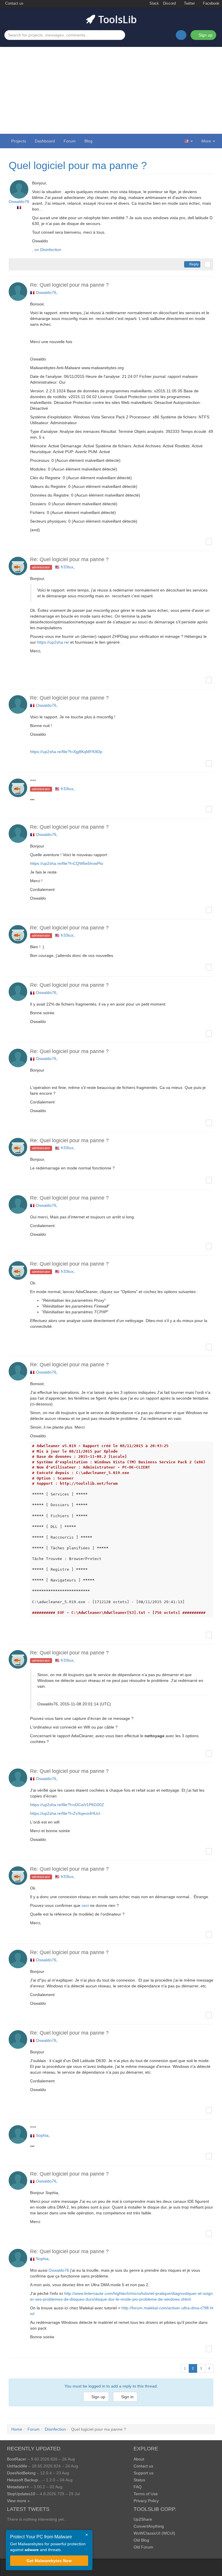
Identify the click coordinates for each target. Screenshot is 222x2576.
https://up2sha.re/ (53, 642)
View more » (18, 2501)
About (139, 2459)
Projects (19, 141)
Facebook (211, 3)
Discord (169, 3)
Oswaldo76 (19, 202)
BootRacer (17, 2459)
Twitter (189, 3)
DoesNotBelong (21, 2473)
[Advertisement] (111, 90)
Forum (70, 141)
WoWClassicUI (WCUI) (154, 2533)
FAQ (138, 2487)
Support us (144, 2473)
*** (33, 781)
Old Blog (141, 2540)
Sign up (205, 35)
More (206, 141)
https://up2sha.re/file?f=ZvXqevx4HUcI (65, 1813)
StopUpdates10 (21, 2494)
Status (139, 2480)
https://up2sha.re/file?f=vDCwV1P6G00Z (67, 1805)
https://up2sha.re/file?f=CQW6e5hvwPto (67, 863)
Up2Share (143, 2519)
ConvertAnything (149, 2526)
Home (17, 2429)
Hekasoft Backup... (24, 2480)
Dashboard (45, 141)
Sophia (42, 2135)
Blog (88, 141)
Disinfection (51, 250)
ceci (85, 1905)
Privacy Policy (146, 2501)
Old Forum (143, 2547)
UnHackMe (17, 2466)
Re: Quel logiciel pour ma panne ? (69, 285)
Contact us (14, 3)
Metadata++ (18, 2487)
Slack (154, 3)
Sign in (127, 2397)
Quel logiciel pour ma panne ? (78, 165)
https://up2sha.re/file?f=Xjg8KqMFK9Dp (66, 752)
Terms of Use (146, 2494)
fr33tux (67, 567)
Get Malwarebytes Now (49, 2561)
